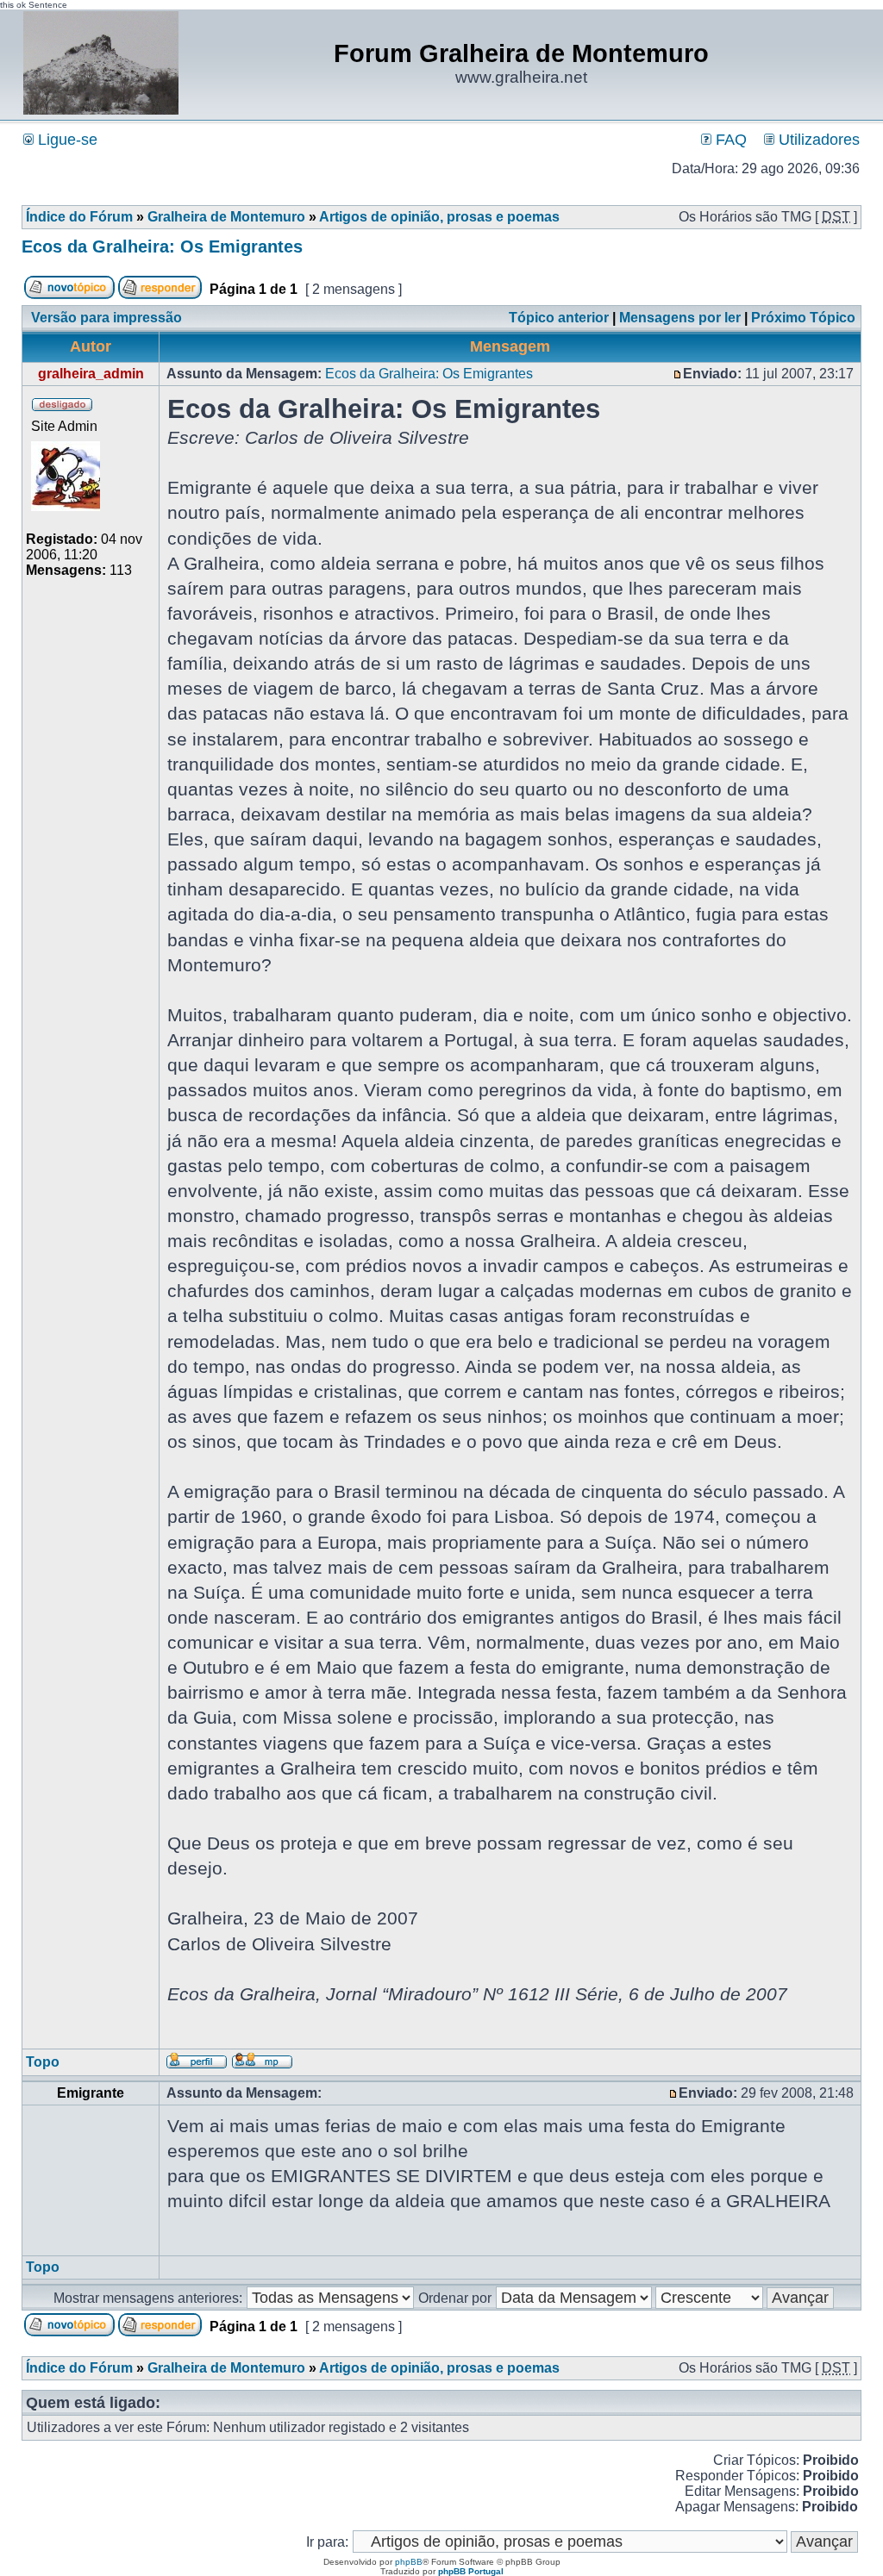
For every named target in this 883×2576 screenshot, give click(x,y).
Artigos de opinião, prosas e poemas (439, 217)
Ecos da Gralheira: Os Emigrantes (162, 246)
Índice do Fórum (79, 217)
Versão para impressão (106, 318)
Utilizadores (817, 140)
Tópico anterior (559, 318)
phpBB (409, 2562)
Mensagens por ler (680, 318)
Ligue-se (66, 140)
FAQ (729, 140)
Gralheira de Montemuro (226, 217)
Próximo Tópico (803, 318)
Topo (43, 2062)
